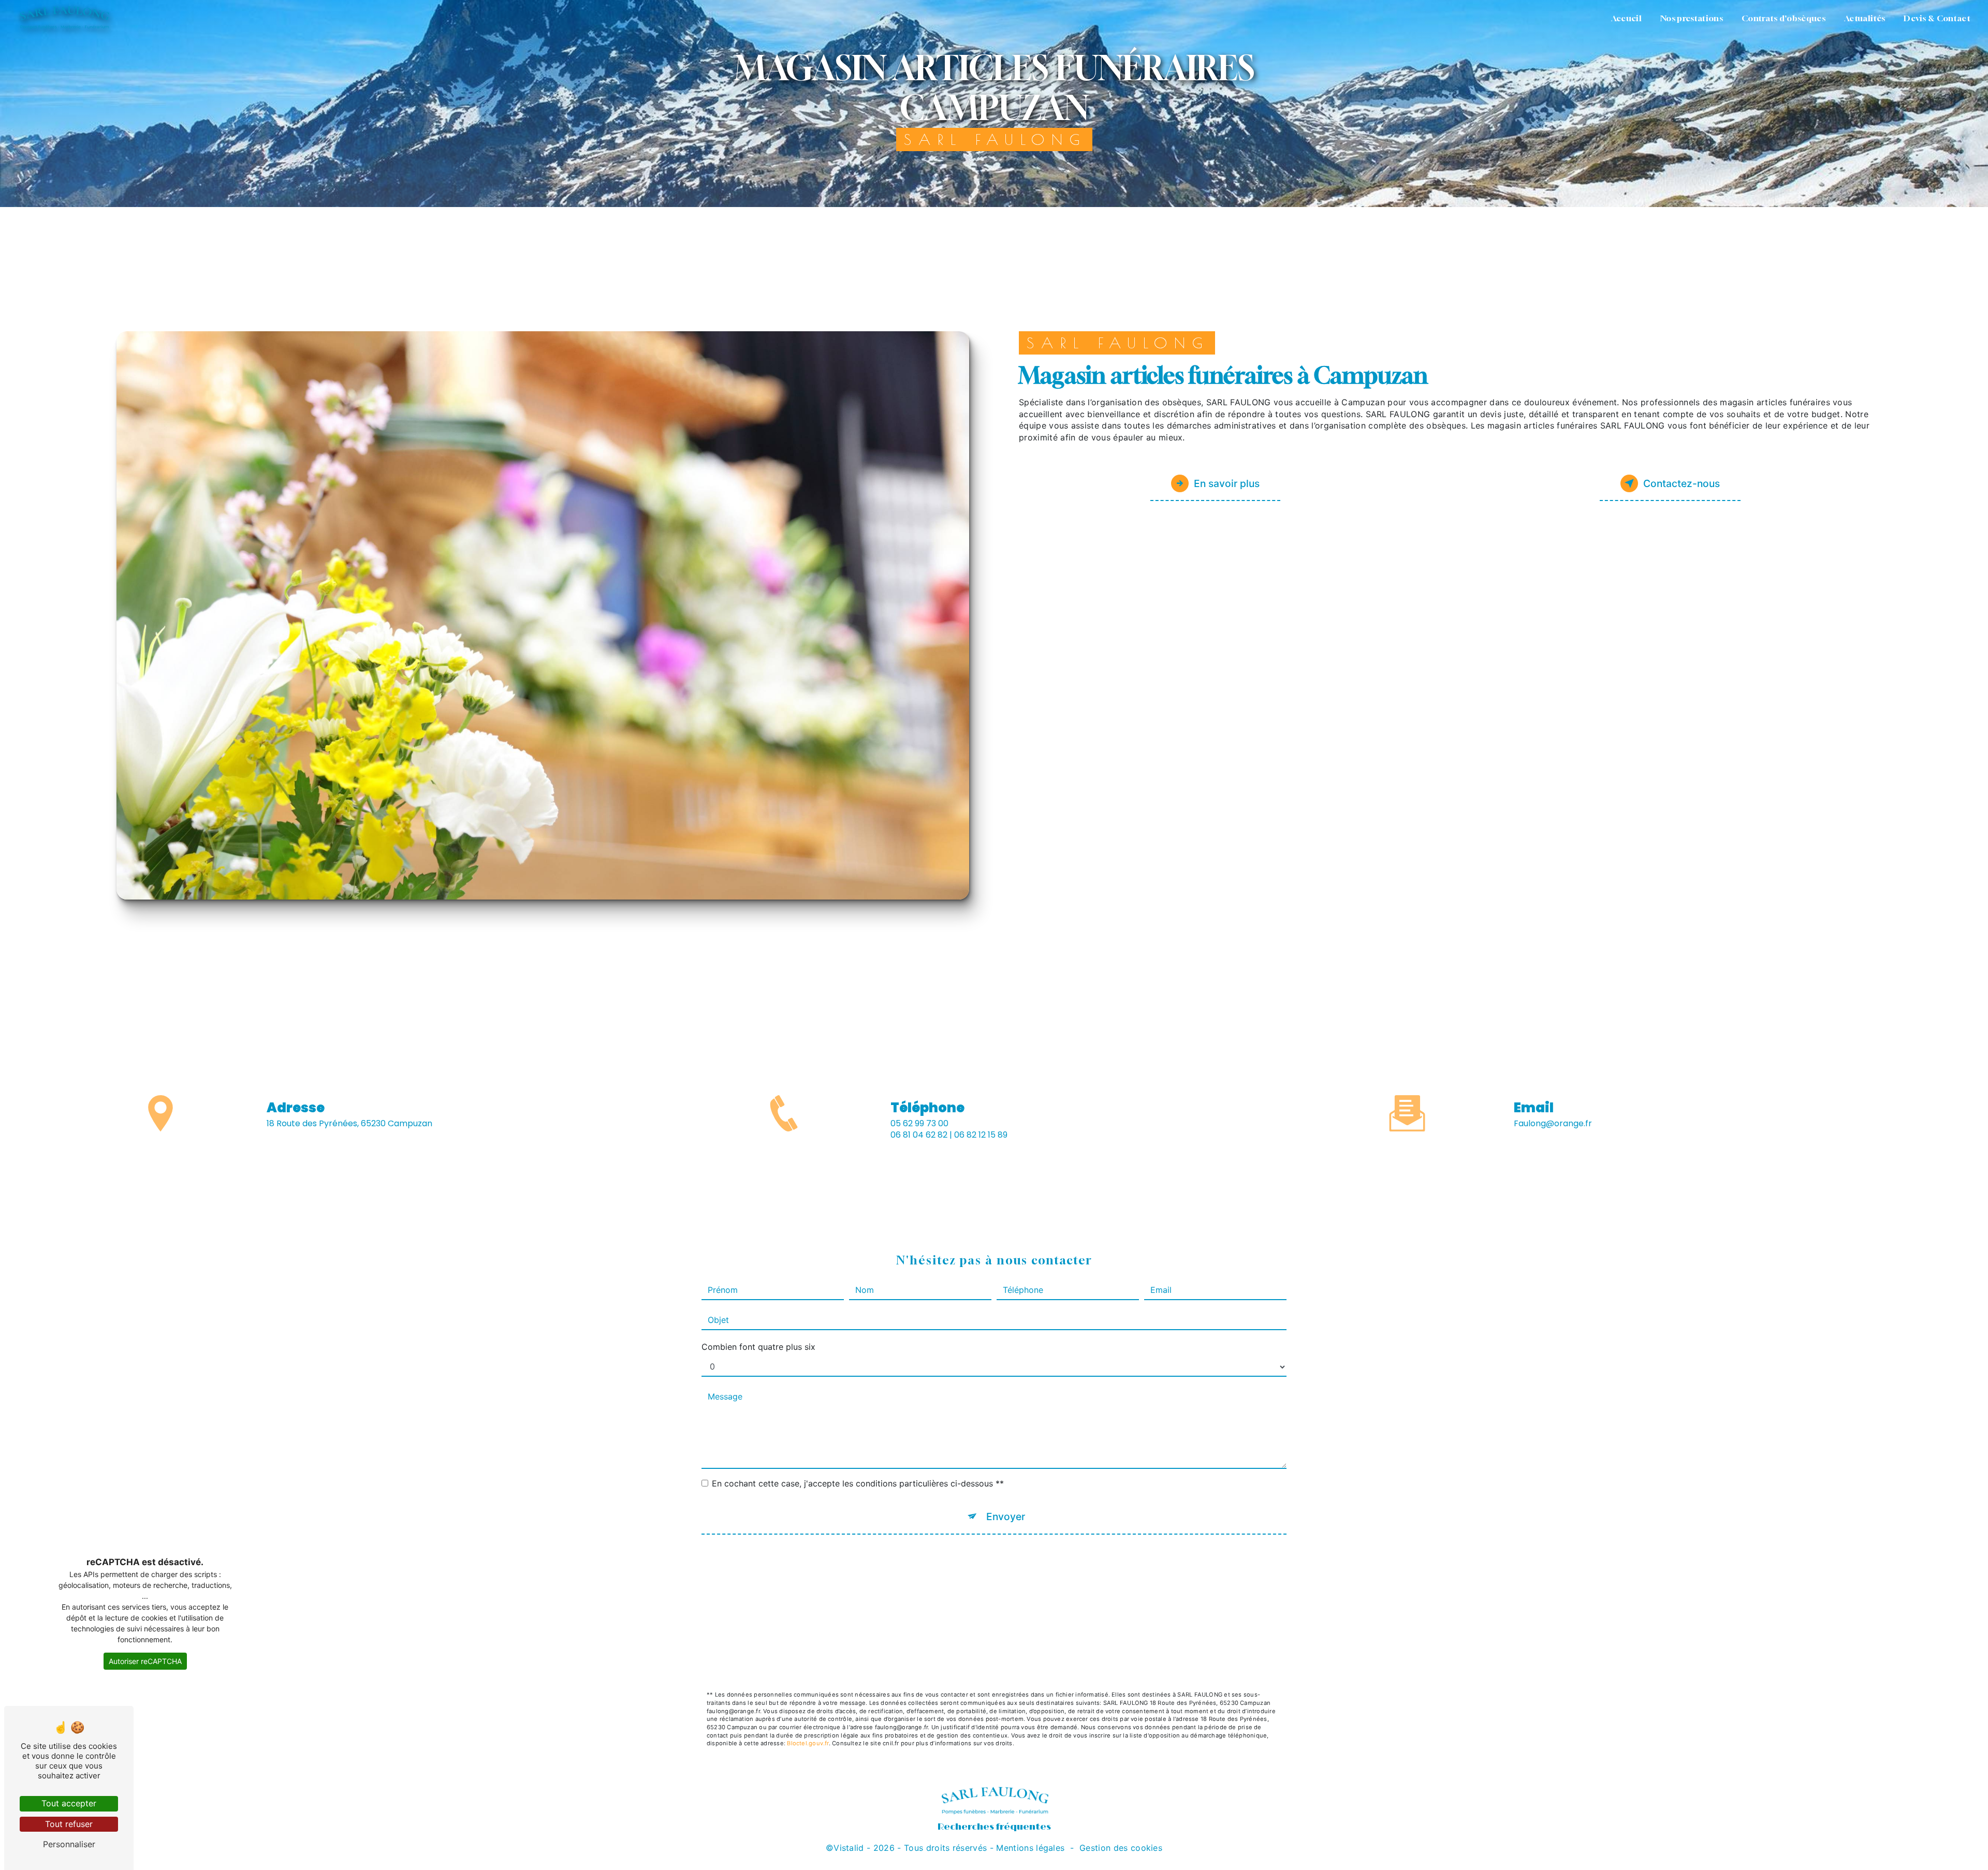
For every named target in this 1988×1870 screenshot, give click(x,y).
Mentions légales (1030, 1848)
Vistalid (849, 1848)
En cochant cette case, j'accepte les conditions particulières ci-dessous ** (858, 1483)
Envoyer (1006, 1516)
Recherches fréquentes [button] (994, 1827)
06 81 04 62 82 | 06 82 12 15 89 (949, 1135)
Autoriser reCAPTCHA (145, 1661)
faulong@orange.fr (1553, 1123)
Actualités (1865, 18)
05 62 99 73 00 (919, 1123)
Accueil (1626, 18)
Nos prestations (1692, 18)
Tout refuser (69, 1824)
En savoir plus (1227, 483)
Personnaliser (69, 1844)
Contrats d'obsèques (1784, 18)
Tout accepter (69, 1803)
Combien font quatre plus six (758, 1347)
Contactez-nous (1682, 483)
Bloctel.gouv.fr (808, 1743)
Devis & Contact (1937, 18)
